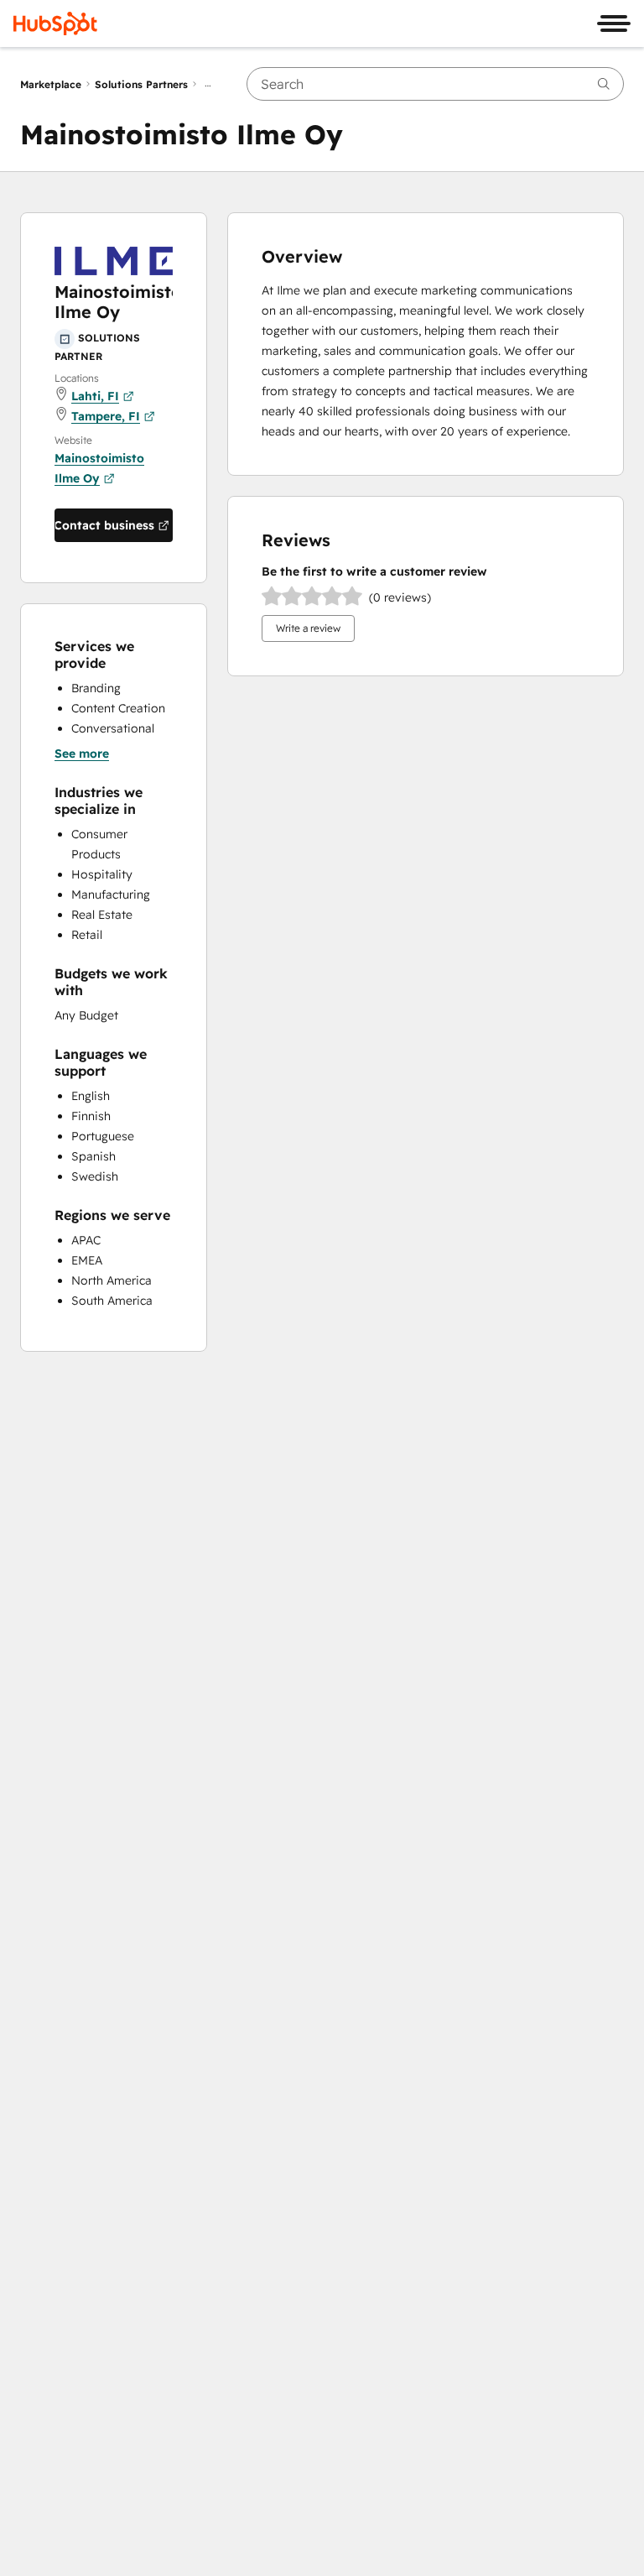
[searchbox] (435, 84)
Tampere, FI (106, 416)
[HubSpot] (55, 23)
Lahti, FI (95, 396)
